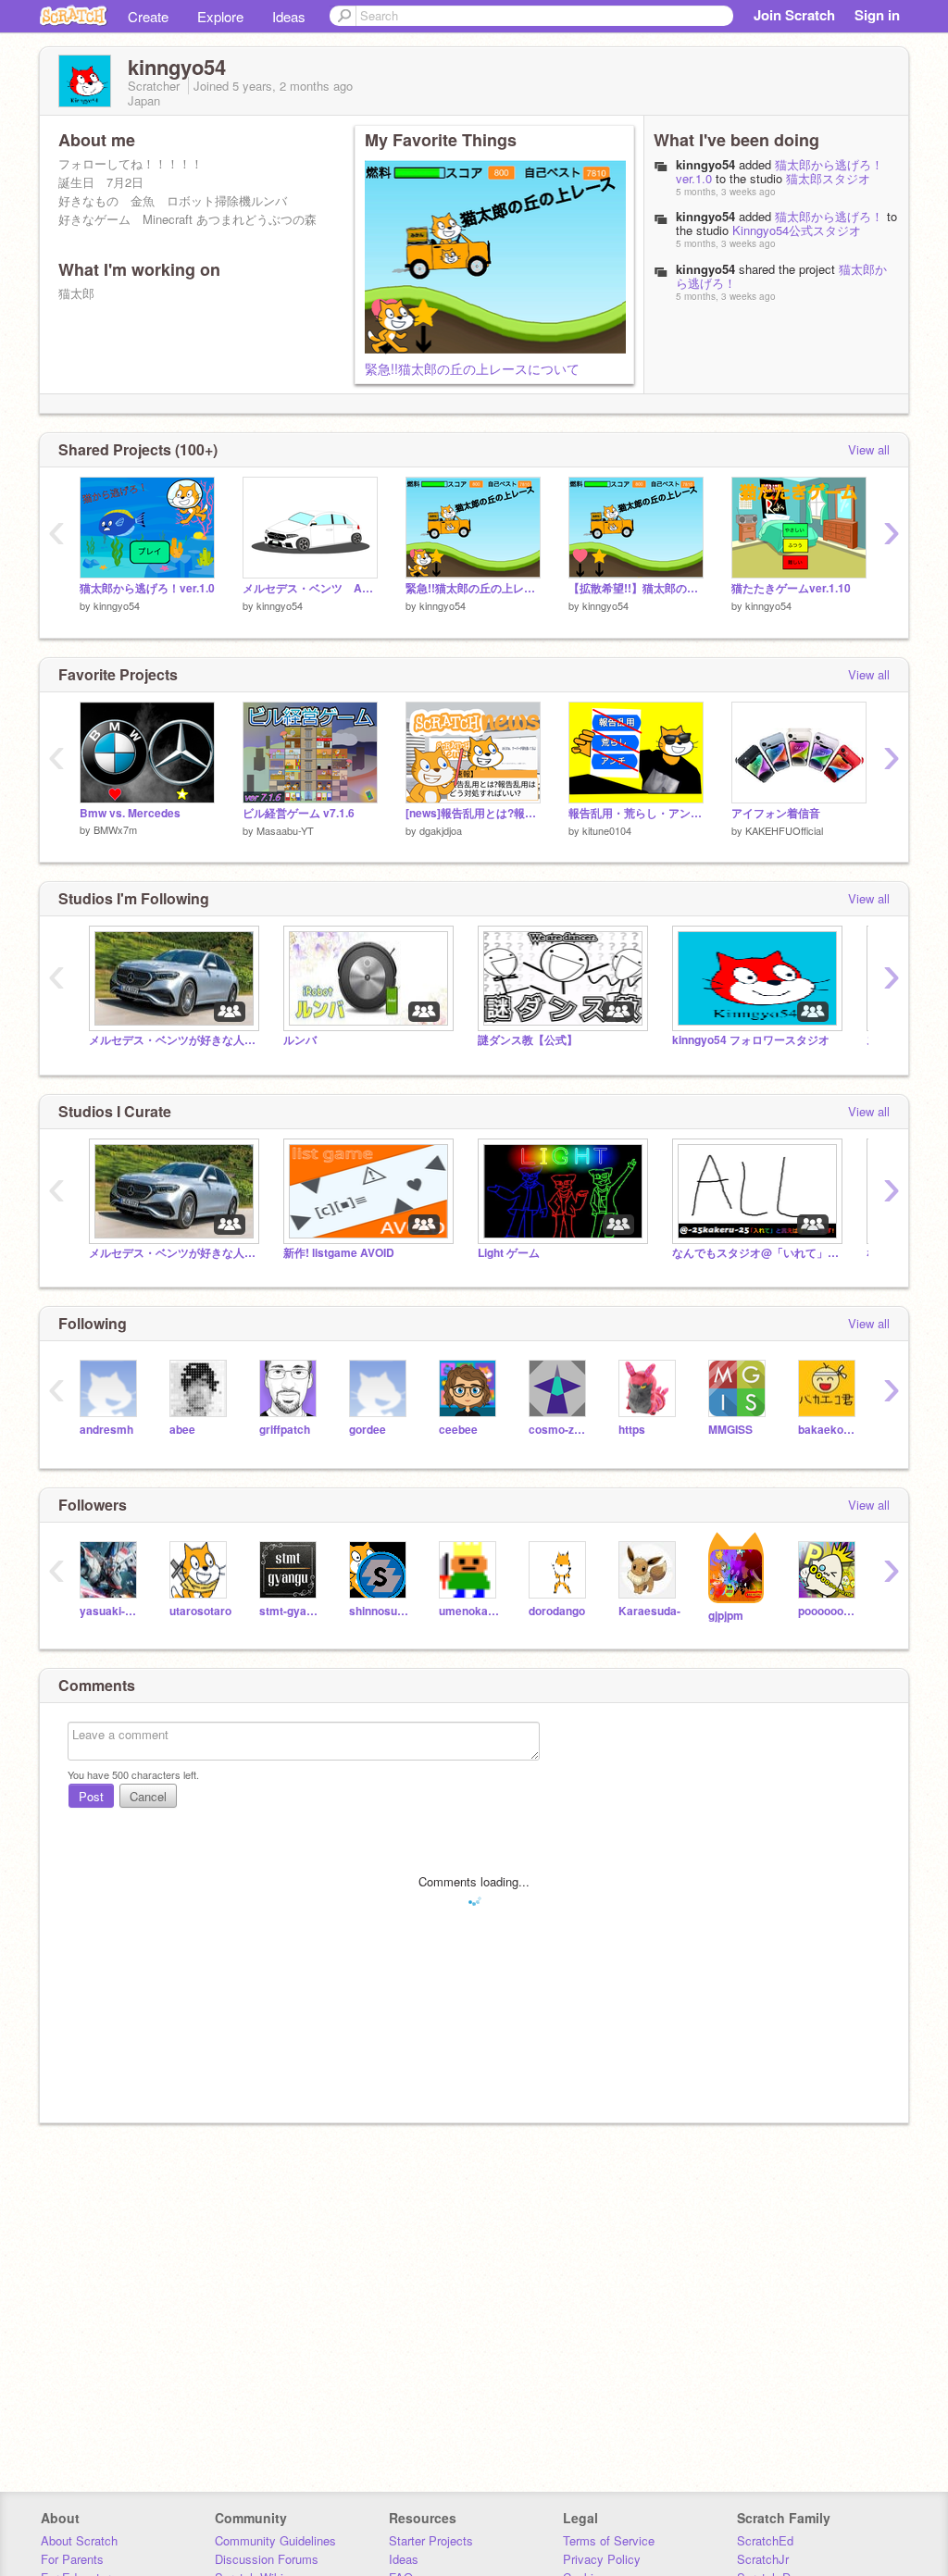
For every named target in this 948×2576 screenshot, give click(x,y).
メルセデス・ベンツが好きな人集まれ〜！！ (172, 1040)
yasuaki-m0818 (111, 1611)
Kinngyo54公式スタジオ (797, 230)
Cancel (148, 1796)
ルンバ (300, 1040)
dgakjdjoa (441, 830)
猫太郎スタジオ (828, 178)
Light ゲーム (509, 1253)
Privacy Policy (602, 2559)
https (632, 1430)
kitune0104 (607, 830)
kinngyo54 (705, 164)
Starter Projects (431, 2540)
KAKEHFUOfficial (784, 830)
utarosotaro (200, 1611)
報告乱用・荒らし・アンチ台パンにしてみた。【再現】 (636, 813)
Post (91, 1796)
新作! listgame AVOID (339, 1253)
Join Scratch (794, 15)
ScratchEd (765, 2540)
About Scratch (79, 2540)
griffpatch (285, 1430)
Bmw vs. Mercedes (130, 813)
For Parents (72, 2559)
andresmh (106, 1430)
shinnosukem (380, 1611)
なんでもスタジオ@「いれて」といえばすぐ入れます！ (755, 1253)
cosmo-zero (560, 1430)
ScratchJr (763, 2559)
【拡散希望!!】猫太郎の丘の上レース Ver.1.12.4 (636, 588)
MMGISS (730, 1430)
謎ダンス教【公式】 (528, 1040)
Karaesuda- (649, 1611)
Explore (220, 16)
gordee (368, 1430)
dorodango (557, 1611)
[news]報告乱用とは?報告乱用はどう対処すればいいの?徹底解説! (473, 813)
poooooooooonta (829, 1611)
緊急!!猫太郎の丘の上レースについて (472, 368)
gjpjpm (726, 1616)
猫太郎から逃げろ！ (829, 216)
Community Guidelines (275, 2540)
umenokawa (470, 1611)
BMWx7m (115, 829)
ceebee (458, 1430)
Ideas (289, 16)
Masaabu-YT (285, 830)
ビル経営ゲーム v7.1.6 (299, 813)
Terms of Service (609, 2540)
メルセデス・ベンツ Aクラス (310, 588)
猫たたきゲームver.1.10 (791, 588)
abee (182, 1430)
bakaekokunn (829, 1430)
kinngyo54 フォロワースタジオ (751, 1040)
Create (148, 16)
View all (869, 449)
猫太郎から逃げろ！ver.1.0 (780, 171)
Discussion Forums (267, 2559)
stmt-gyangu (290, 1611)
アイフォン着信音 (776, 813)
